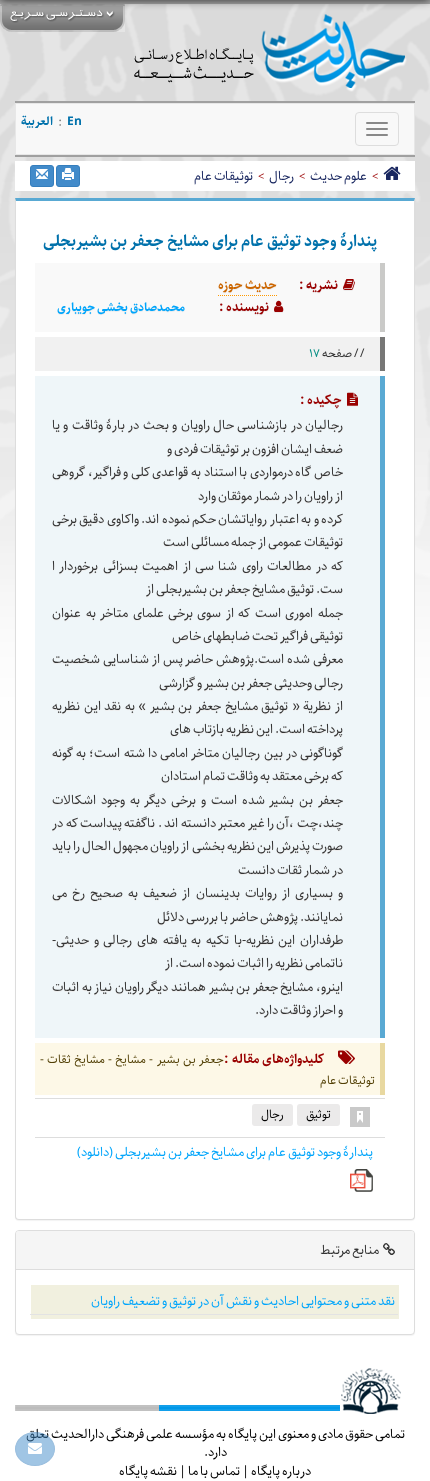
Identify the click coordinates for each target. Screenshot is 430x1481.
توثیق (318, 1114)
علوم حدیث (338, 176)
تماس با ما (214, 1471)
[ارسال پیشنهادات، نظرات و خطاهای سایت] (35, 1449)
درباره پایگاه (281, 1471)
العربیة (37, 121)
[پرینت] (68, 176)
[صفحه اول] (391, 176)
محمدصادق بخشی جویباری (121, 308)
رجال (281, 176)
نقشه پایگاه (148, 1471)
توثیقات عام (223, 176)
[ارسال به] (42, 176)
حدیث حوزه (247, 285)
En (74, 121)
